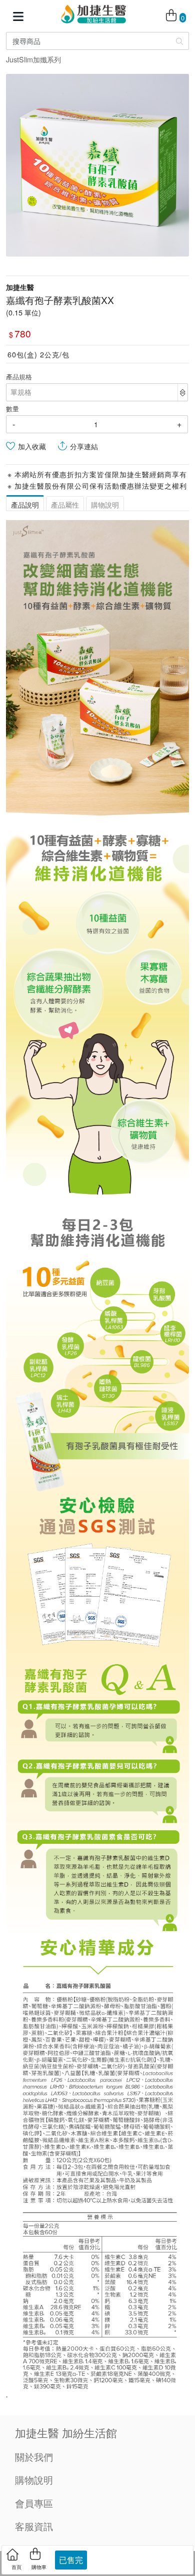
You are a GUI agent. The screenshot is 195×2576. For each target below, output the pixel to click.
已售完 (71, 2560)
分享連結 (84, 446)
